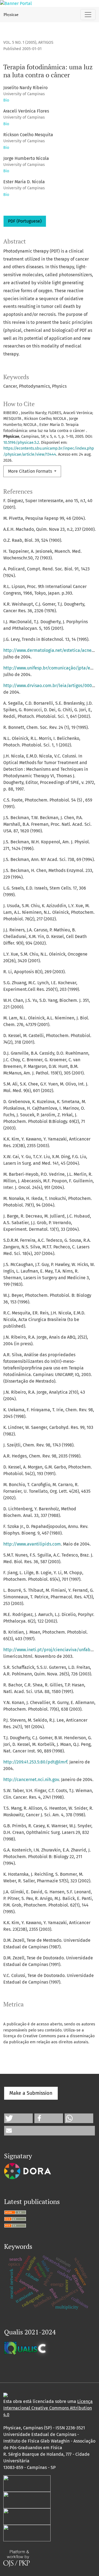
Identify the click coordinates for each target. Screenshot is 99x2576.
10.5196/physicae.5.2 (21, 443)
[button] (18, 2118)
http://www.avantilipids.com (32, 1544)
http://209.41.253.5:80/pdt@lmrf (35, 1762)
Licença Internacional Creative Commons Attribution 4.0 (48, 2408)
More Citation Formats (31, 471)
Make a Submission (31, 2093)
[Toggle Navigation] (88, 15)
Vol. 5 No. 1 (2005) (20, 43)
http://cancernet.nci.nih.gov (31, 1780)
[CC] (5, 2395)
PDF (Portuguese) (25, 221)
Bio (6, 100)
